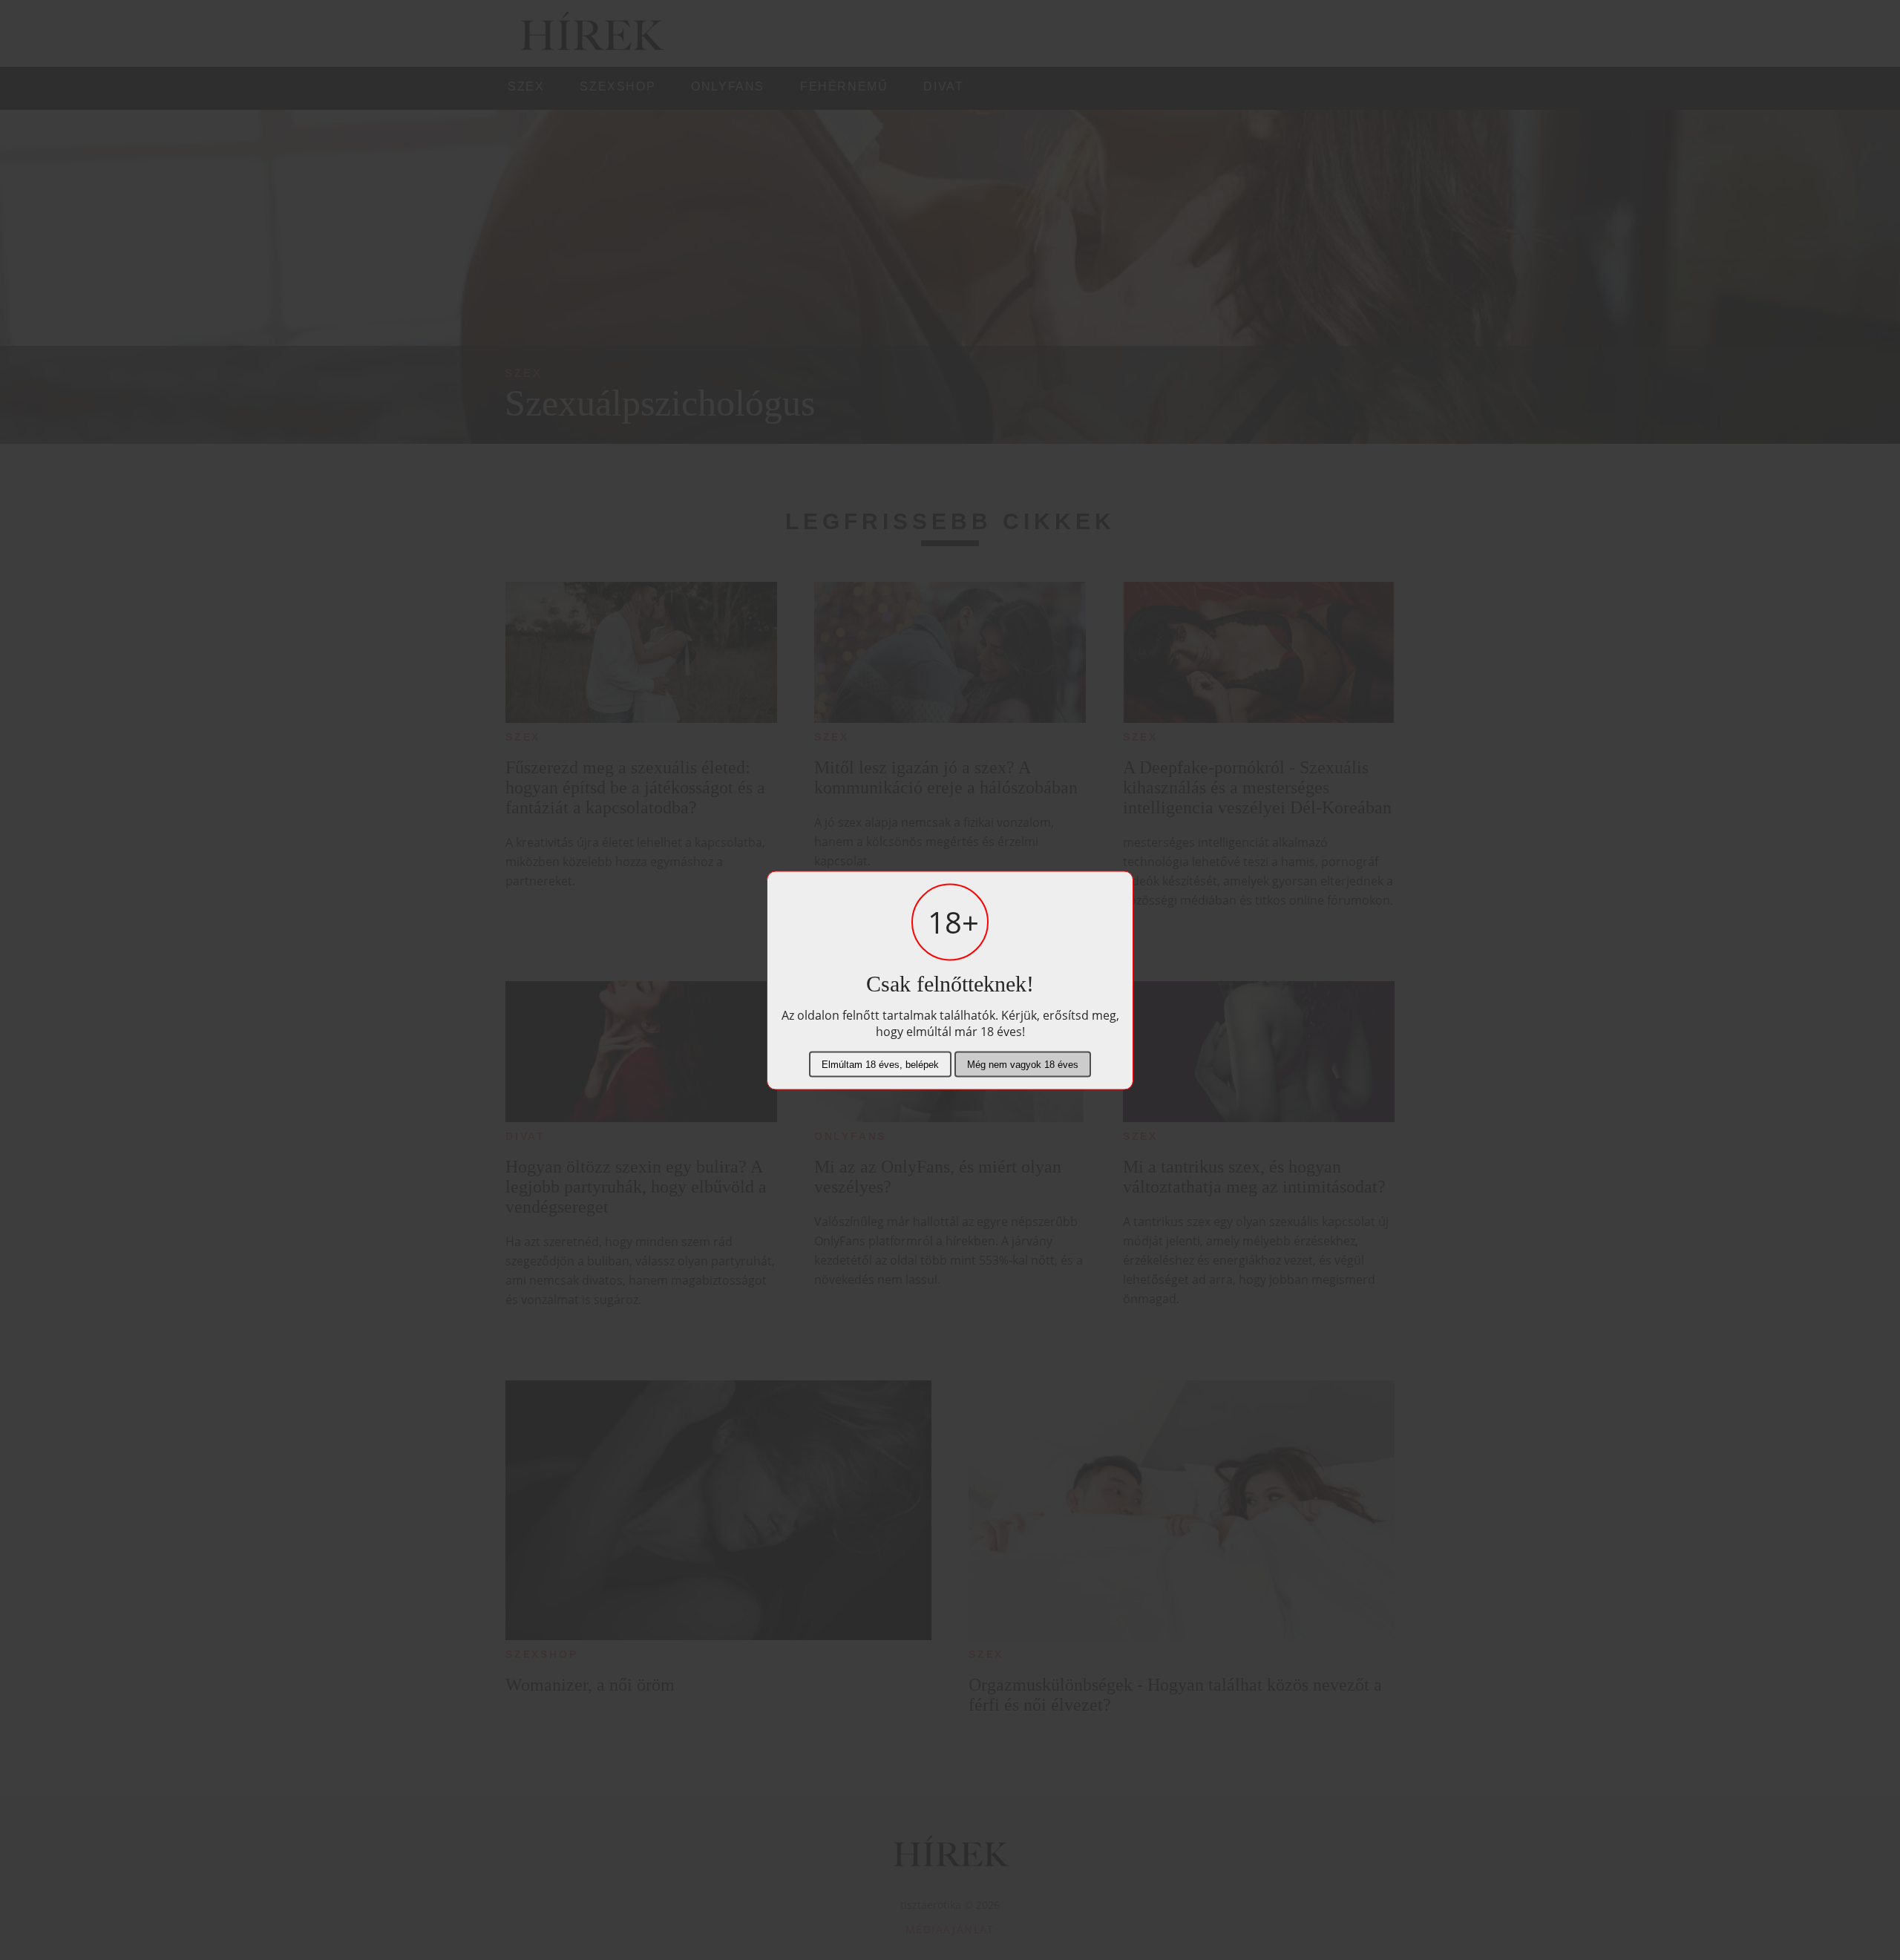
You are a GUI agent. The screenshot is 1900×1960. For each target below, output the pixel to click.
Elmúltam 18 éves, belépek (880, 1064)
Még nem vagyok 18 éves (1023, 1064)
